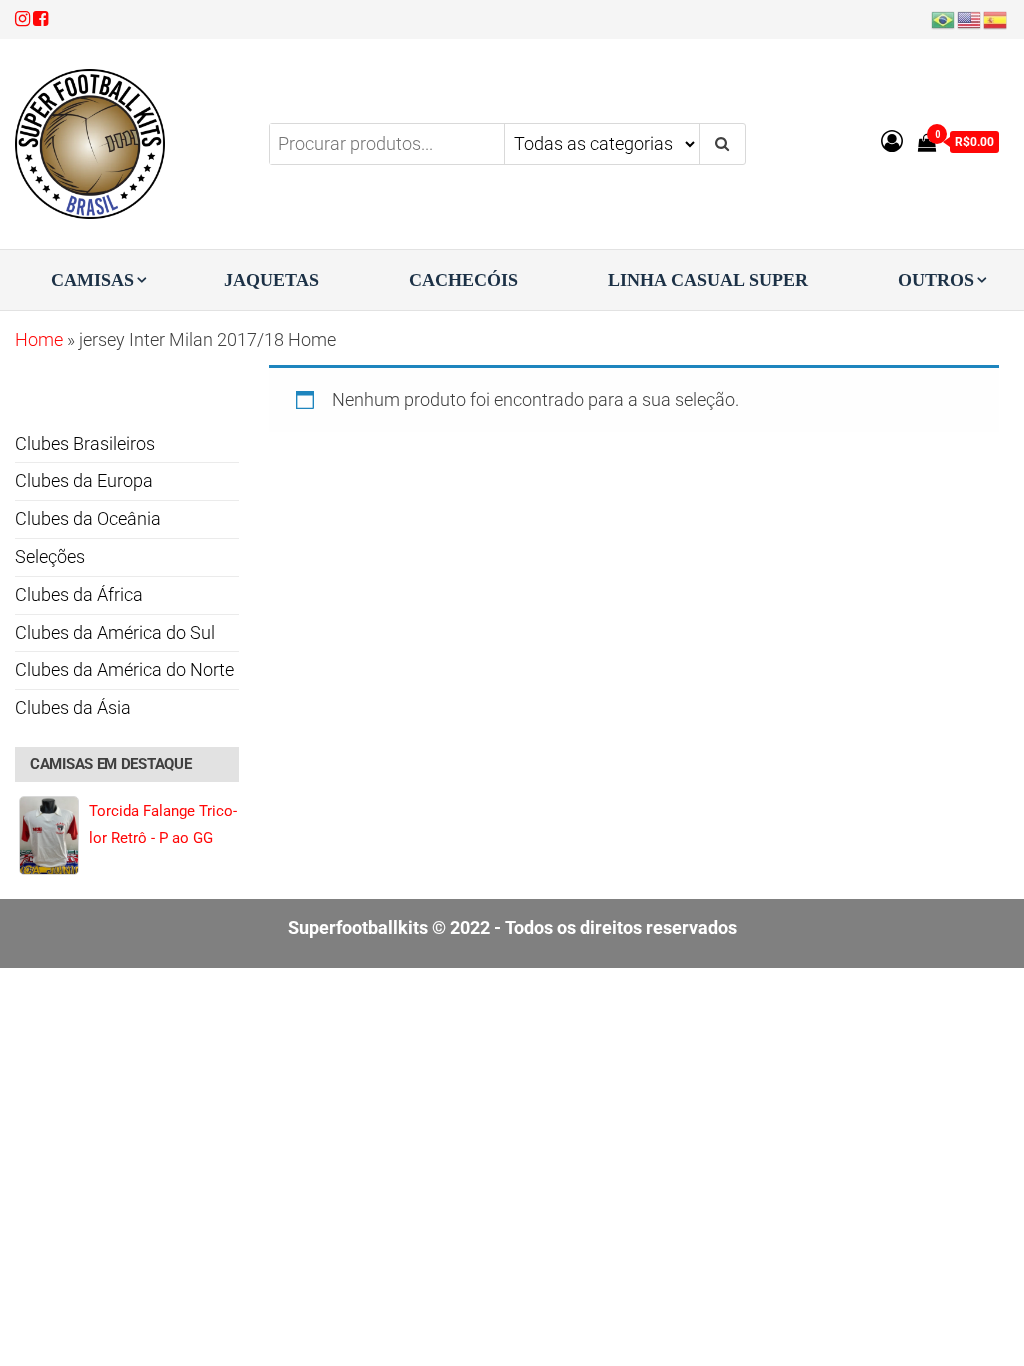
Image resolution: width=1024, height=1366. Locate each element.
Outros (936, 280)
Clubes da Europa (84, 480)
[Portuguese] (944, 18)
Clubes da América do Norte (124, 669)
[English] (970, 18)
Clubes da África (79, 594)
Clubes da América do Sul (115, 632)
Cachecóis (463, 280)
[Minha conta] (892, 141)
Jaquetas (271, 280)
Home (39, 339)
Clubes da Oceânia (88, 518)
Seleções (50, 556)
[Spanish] (996, 18)
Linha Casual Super (708, 280)
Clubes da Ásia (73, 707)
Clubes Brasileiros (85, 443)
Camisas (92, 280)
